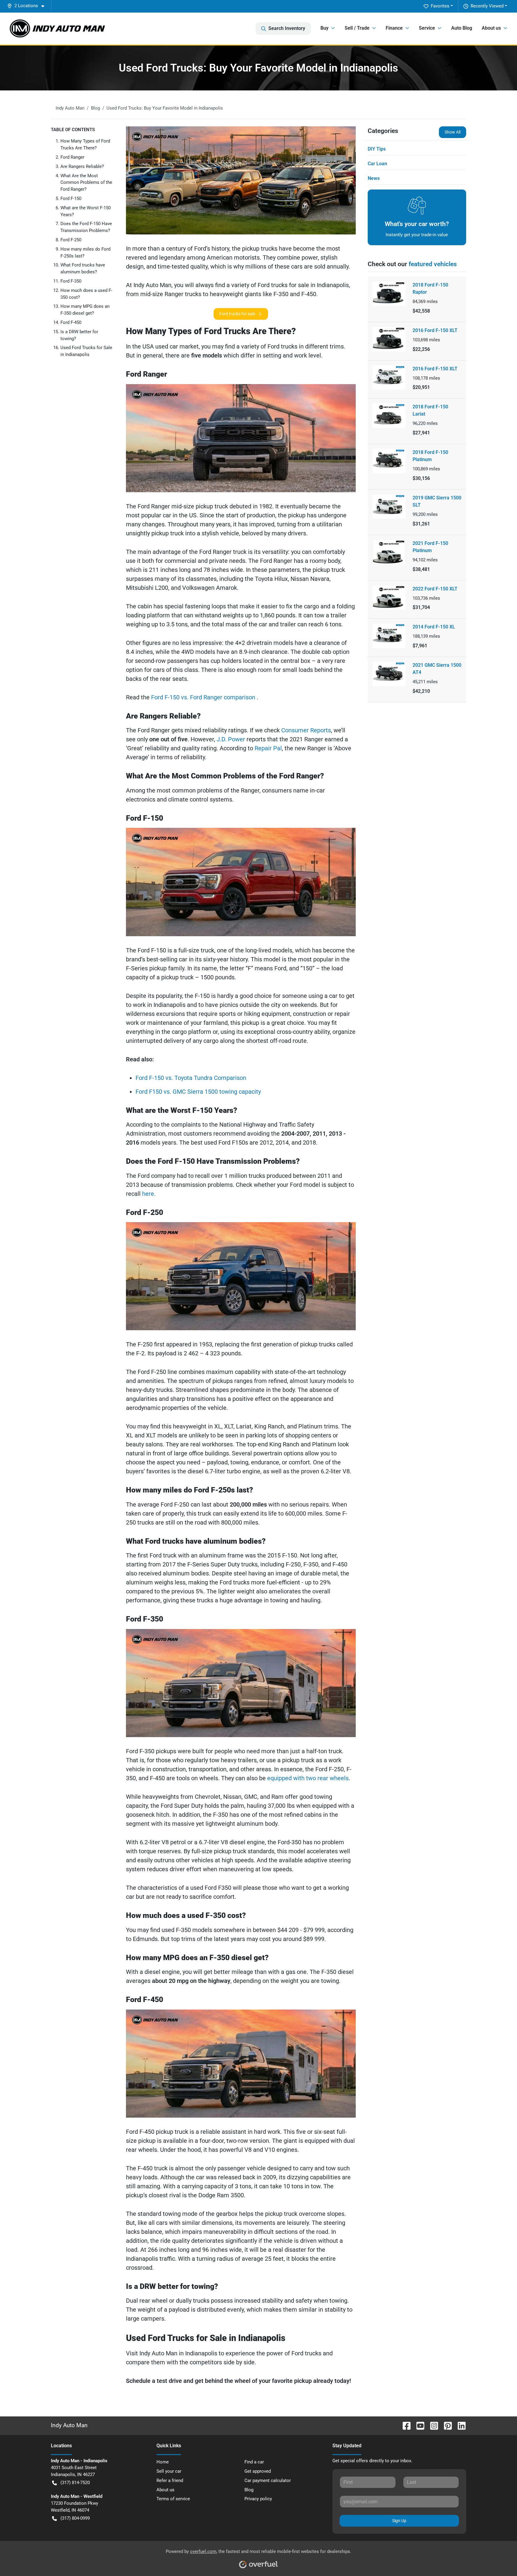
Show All (453, 132)
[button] (28, 6)
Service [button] (427, 28)
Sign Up (399, 2521)
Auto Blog (462, 28)
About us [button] (491, 28)
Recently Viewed (487, 6)
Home (163, 2462)
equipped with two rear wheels (308, 1778)
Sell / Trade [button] (357, 28)
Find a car (254, 2462)
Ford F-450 (71, 322)
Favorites (440, 6)
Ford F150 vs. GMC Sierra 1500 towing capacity (198, 1092)
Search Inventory (287, 28)
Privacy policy (258, 2499)
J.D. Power (232, 739)
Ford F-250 (71, 240)
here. (149, 1194)
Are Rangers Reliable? (82, 166)
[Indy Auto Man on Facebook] (404, 2425)
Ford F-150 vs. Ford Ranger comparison (204, 697)
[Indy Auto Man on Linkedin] (459, 2425)
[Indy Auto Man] (57, 28)
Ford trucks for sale (237, 314)
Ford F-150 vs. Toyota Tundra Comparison (191, 1078)
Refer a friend (170, 2480)
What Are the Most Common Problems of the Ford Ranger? (86, 183)
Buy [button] (324, 28)
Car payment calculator (268, 2480)
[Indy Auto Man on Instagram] (432, 2425)
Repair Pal (268, 748)
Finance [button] (394, 28)
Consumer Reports (306, 730)
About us (165, 2490)
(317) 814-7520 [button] (75, 2483)
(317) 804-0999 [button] (75, 2518)
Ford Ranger (72, 157)
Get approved (258, 2471)
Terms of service (173, 2499)
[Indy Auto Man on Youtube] (418, 2425)
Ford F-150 (71, 198)
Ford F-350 (71, 281)
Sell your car (169, 2471)
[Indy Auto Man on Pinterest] (445, 2425)
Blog (249, 2490)
